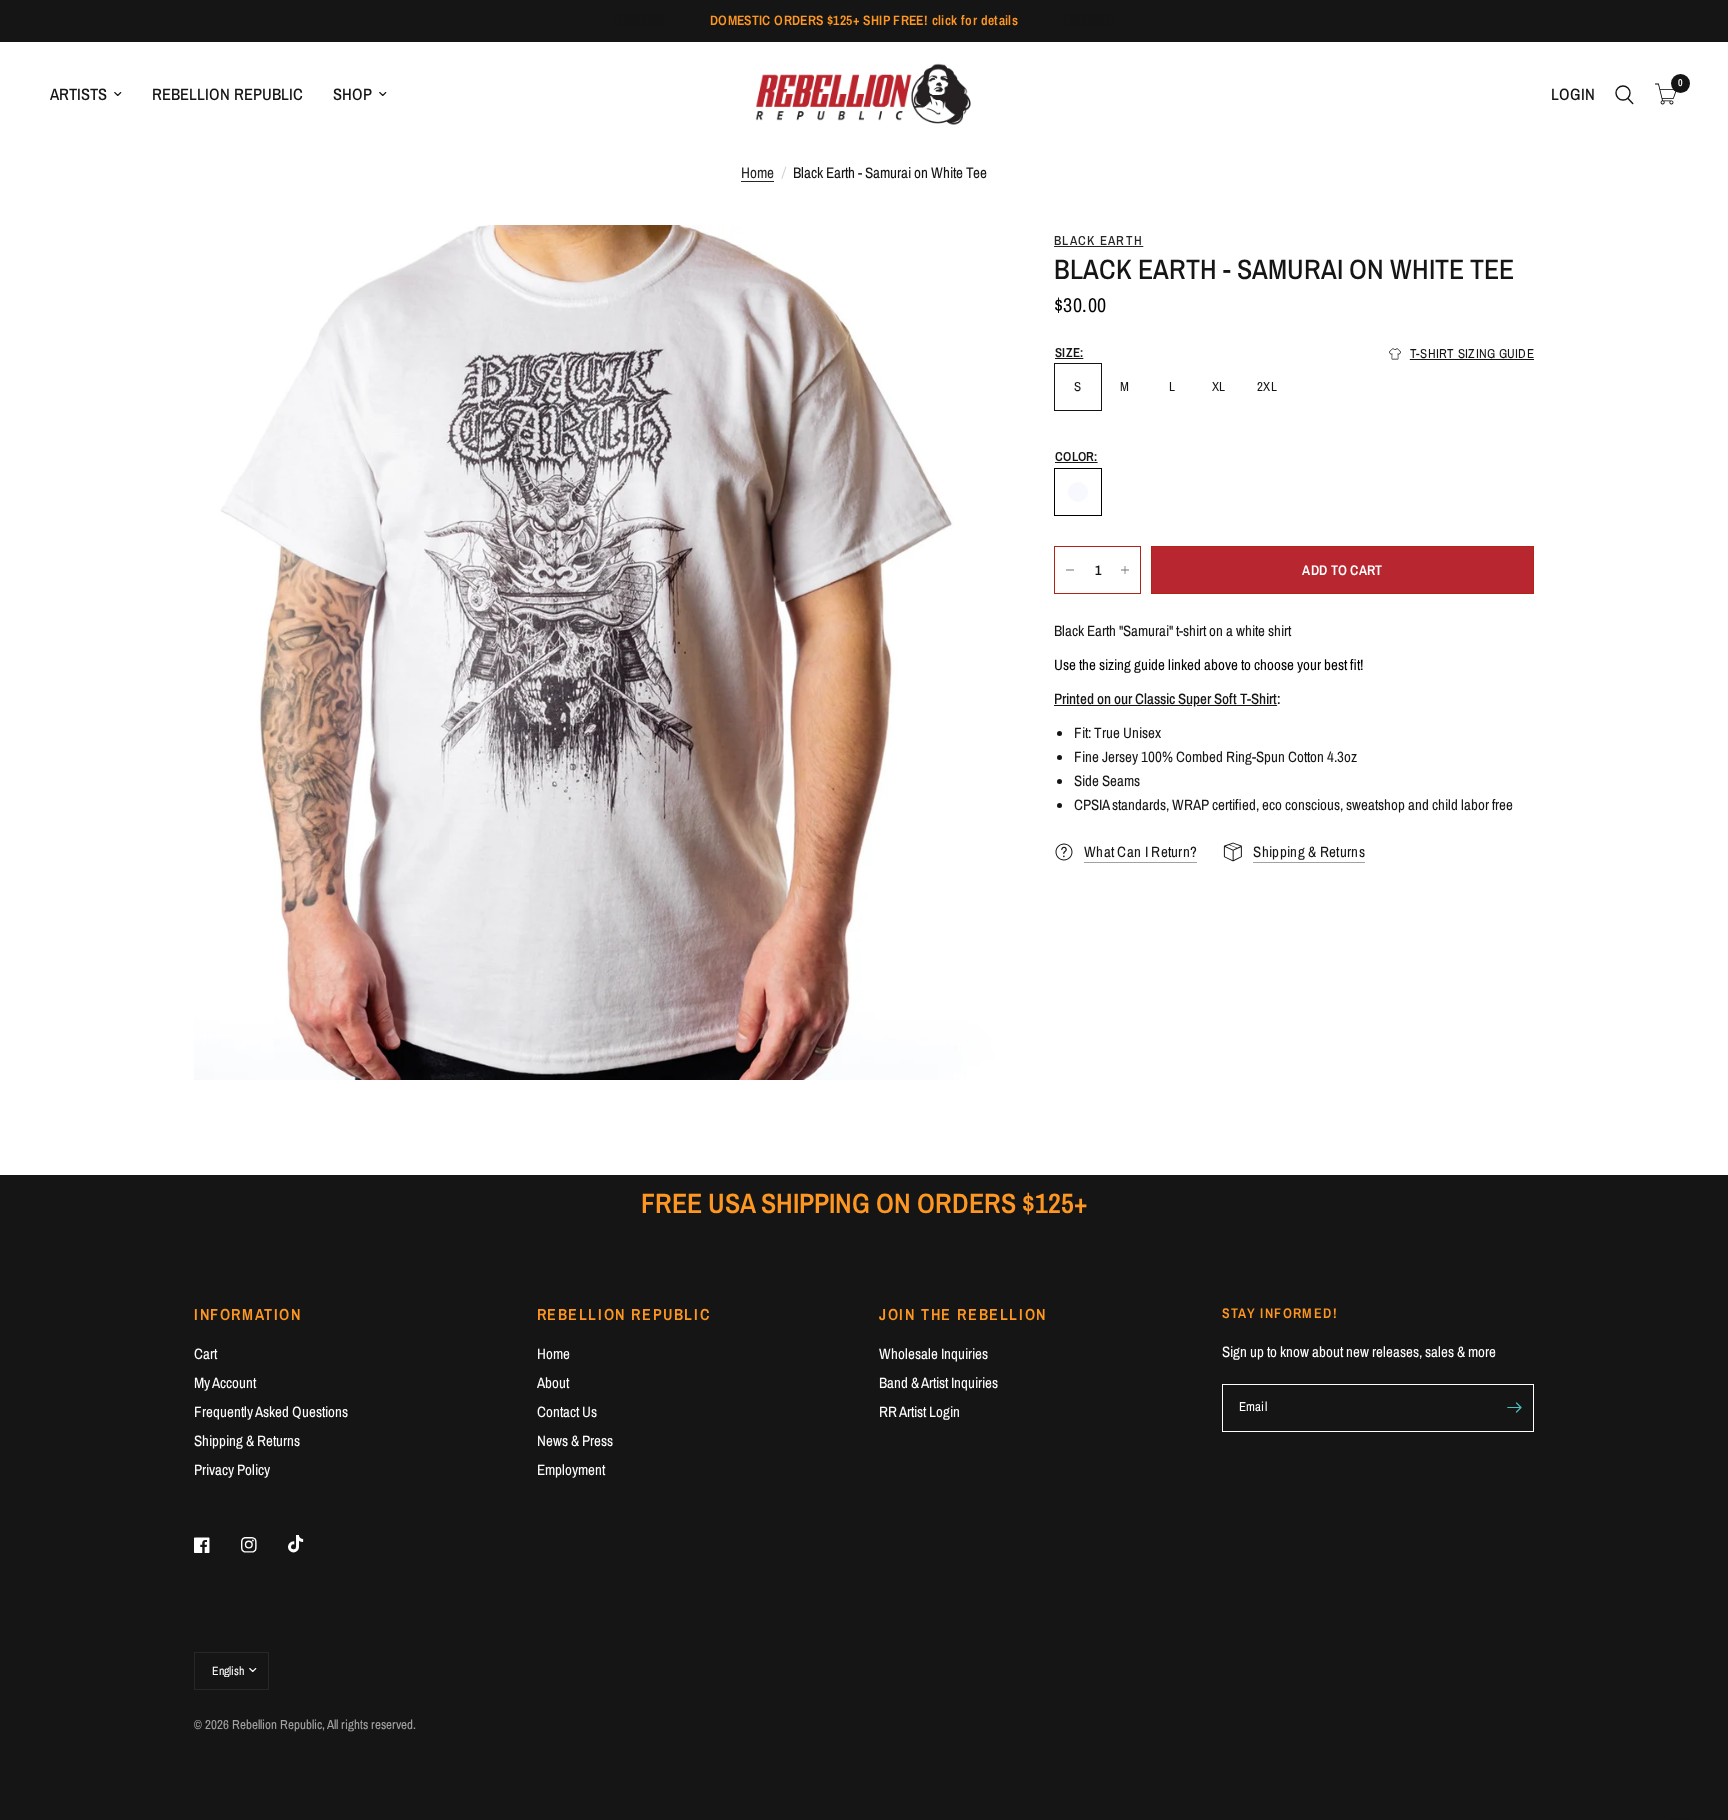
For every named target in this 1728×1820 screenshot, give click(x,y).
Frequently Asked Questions (271, 1411)
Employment (571, 1469)
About (553, 1382)
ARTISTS (78, 94)
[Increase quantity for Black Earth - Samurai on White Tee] (1125, 570)
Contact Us (567, 1411)
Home (757, 172)
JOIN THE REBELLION (963, 1314)
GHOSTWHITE (1078, 492)
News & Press (575, 1440)
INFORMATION (248, 1314)
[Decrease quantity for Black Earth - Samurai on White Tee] (1070, 570)
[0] (1661, 94)
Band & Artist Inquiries (938, 1382)
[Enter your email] (1514, 1408)
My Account (225, 1382)
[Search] (1624, 94)
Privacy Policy (232, 1469)
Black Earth (1098, 240)
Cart (205, 1353)
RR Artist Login (919, 1411)
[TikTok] (310, 1544)
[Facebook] (216, 1545)
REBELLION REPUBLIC (227, 94)
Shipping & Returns (247, 1440)
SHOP (352, 94)
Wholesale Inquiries (933, 1353)
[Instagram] (263, 1545)
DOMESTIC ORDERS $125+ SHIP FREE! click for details (864, 20)
